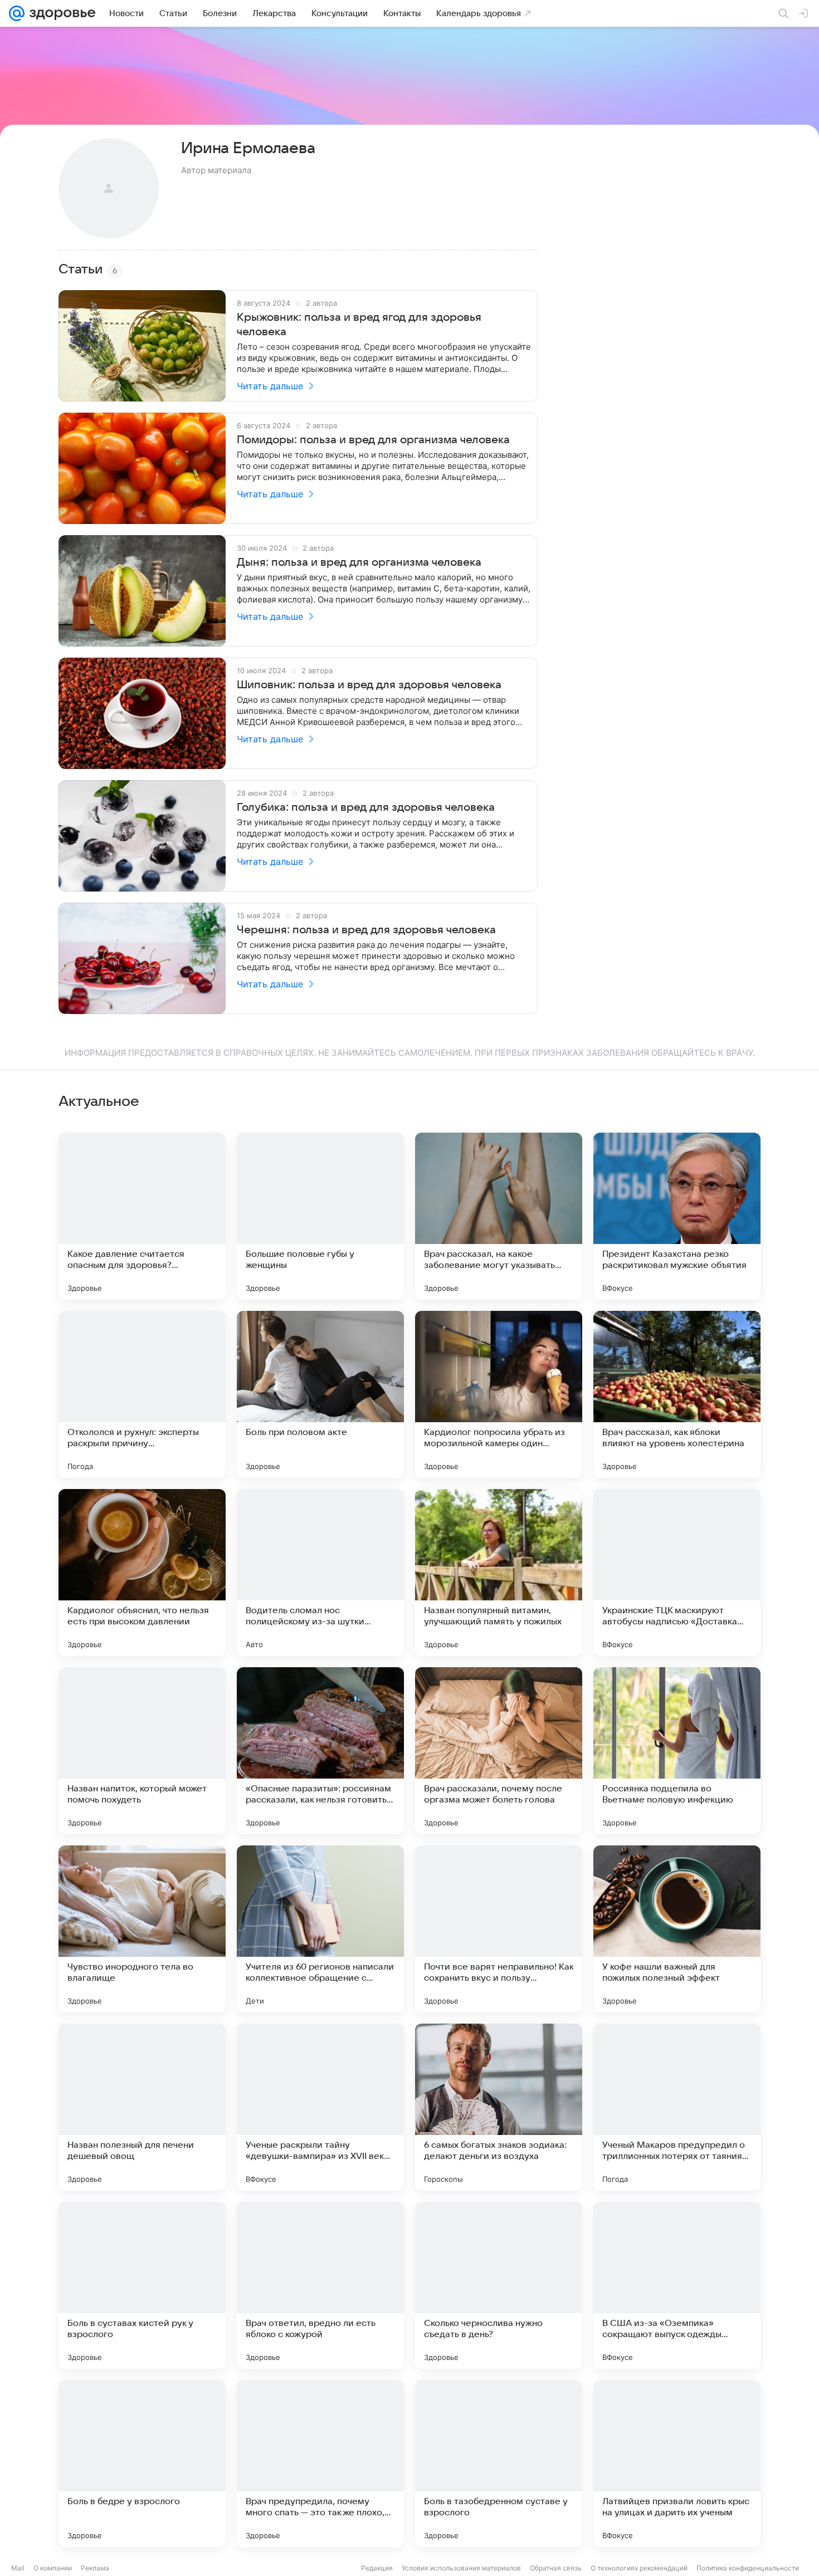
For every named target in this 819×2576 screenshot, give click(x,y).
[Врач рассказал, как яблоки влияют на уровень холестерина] (677, 1394)
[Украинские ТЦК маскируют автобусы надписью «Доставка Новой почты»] (677, 1573)
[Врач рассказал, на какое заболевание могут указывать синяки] (499, 1216)
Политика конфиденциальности (748, 2568)
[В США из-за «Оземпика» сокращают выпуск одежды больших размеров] (677, 2285)
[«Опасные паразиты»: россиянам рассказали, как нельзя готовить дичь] (320, 1751)
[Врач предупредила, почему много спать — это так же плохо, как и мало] (320, 2464)
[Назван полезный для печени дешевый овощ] (142, 2107)
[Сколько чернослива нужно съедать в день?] (499, 2285)
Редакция (377, 2568)
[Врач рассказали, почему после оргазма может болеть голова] (499, 1751)
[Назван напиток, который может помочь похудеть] (142, 1751)
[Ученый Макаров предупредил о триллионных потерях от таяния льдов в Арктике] (677, 2107)
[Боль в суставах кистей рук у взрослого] (142, 2285)
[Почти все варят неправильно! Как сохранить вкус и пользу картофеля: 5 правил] (499, 1929)
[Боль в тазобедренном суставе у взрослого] (499, 2464)
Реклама (95, 2568)
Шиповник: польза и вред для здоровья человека (369, 685)
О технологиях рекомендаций (639, 2568)
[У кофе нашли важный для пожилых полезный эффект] (677, 1929)
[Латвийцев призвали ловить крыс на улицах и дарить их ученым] (677, 2464)
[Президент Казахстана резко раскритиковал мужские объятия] (677, 1216)
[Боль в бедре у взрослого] (142, 2464)
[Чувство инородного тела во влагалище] (142, 1929)
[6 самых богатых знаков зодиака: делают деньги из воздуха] (499, 2107)
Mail (18, 2568)
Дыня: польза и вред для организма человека (359, 562)
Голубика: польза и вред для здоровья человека (366, 807)
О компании (53, 2568)
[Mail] (17, 13)
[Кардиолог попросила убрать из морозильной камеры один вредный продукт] (499, 1394)
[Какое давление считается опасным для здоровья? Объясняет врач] (142, 1216)
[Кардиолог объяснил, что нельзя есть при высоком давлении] (142, 1573)
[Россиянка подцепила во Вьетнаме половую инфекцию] (677, 1751)
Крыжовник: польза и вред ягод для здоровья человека (359, 325)
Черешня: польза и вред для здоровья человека (366, 930)
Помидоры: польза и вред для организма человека (373, 440)
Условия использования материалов (461, 2568)
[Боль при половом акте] (320, 1394)
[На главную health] (60, 13)
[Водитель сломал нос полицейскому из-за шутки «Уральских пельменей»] (320, 1573)
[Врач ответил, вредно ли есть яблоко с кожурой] (320, 2285)
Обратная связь (556, 2568)
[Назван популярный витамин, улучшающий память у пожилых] (499, 1573)
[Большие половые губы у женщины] (320, 1216)
